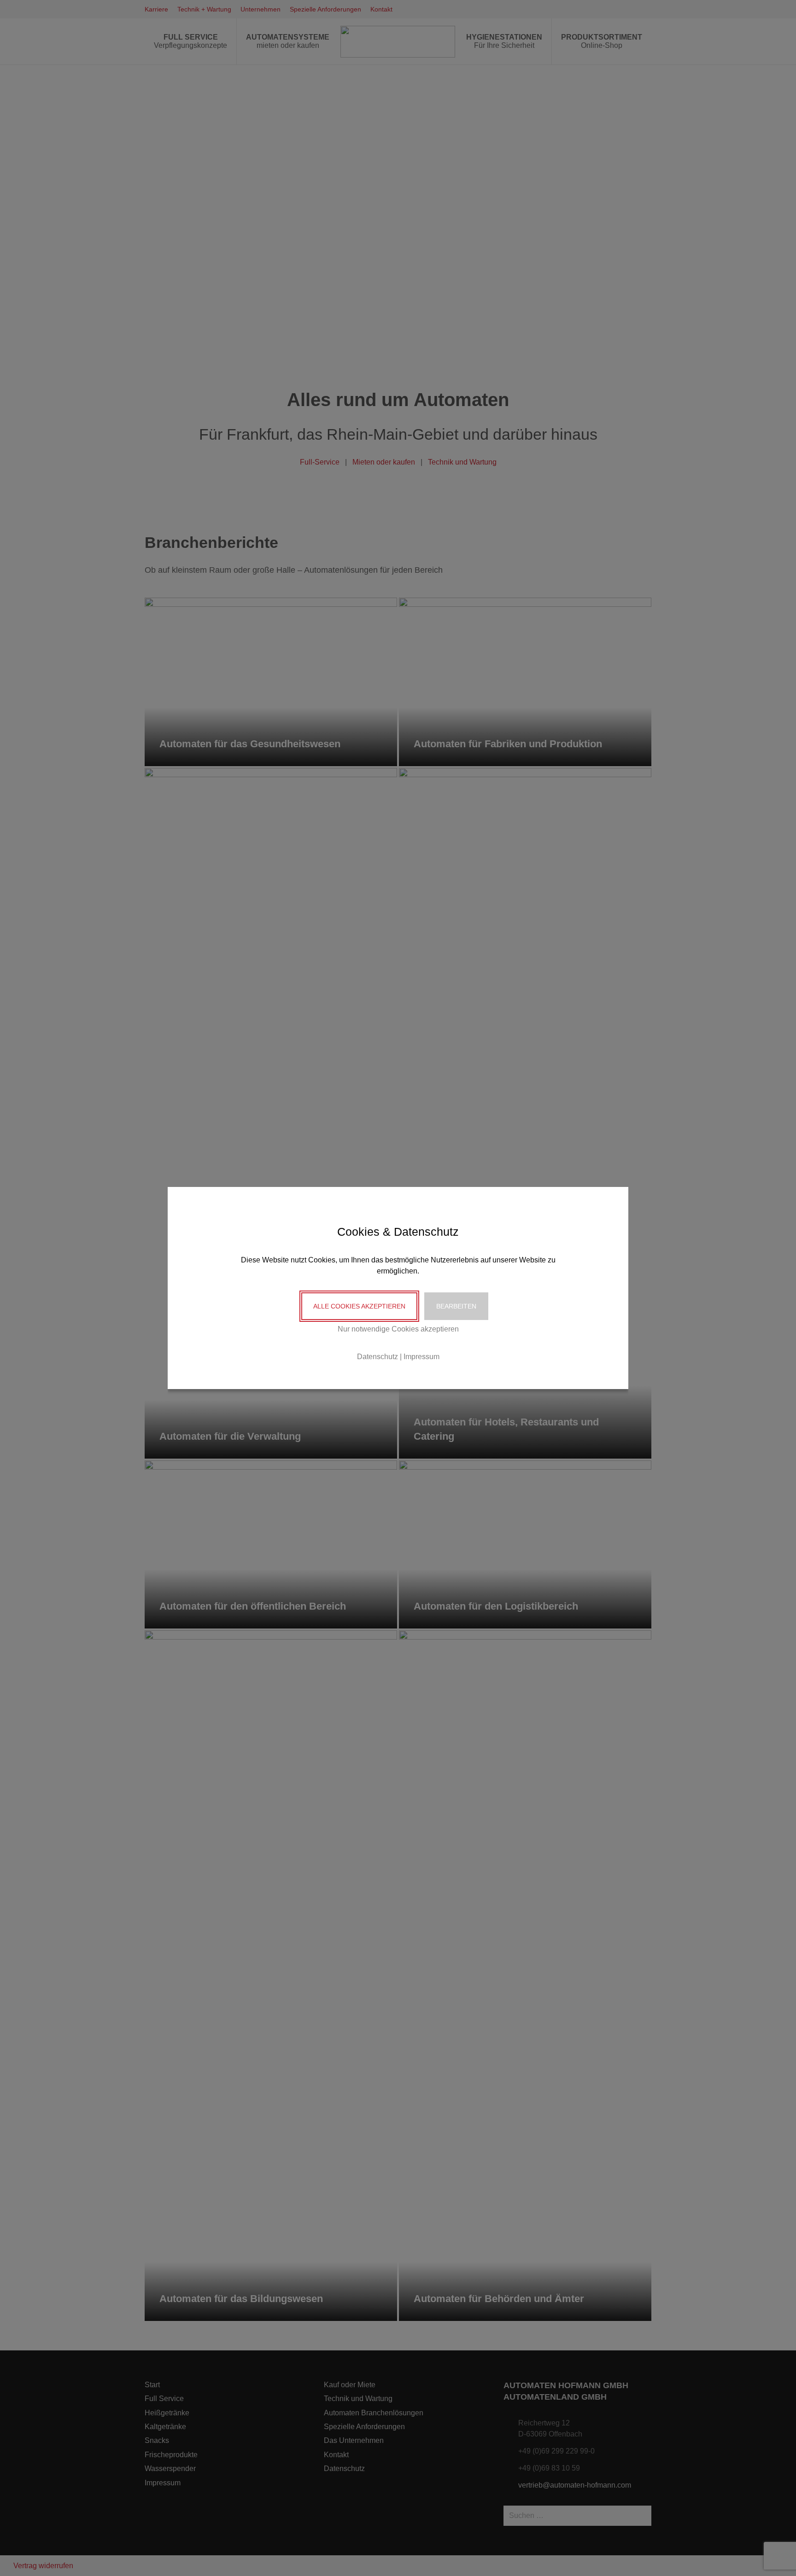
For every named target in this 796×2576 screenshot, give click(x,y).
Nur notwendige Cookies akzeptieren (398, 1329)
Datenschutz (378, 1357)
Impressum (421, 1357)
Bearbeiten (456, 1306)
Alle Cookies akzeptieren (359, 1306)
